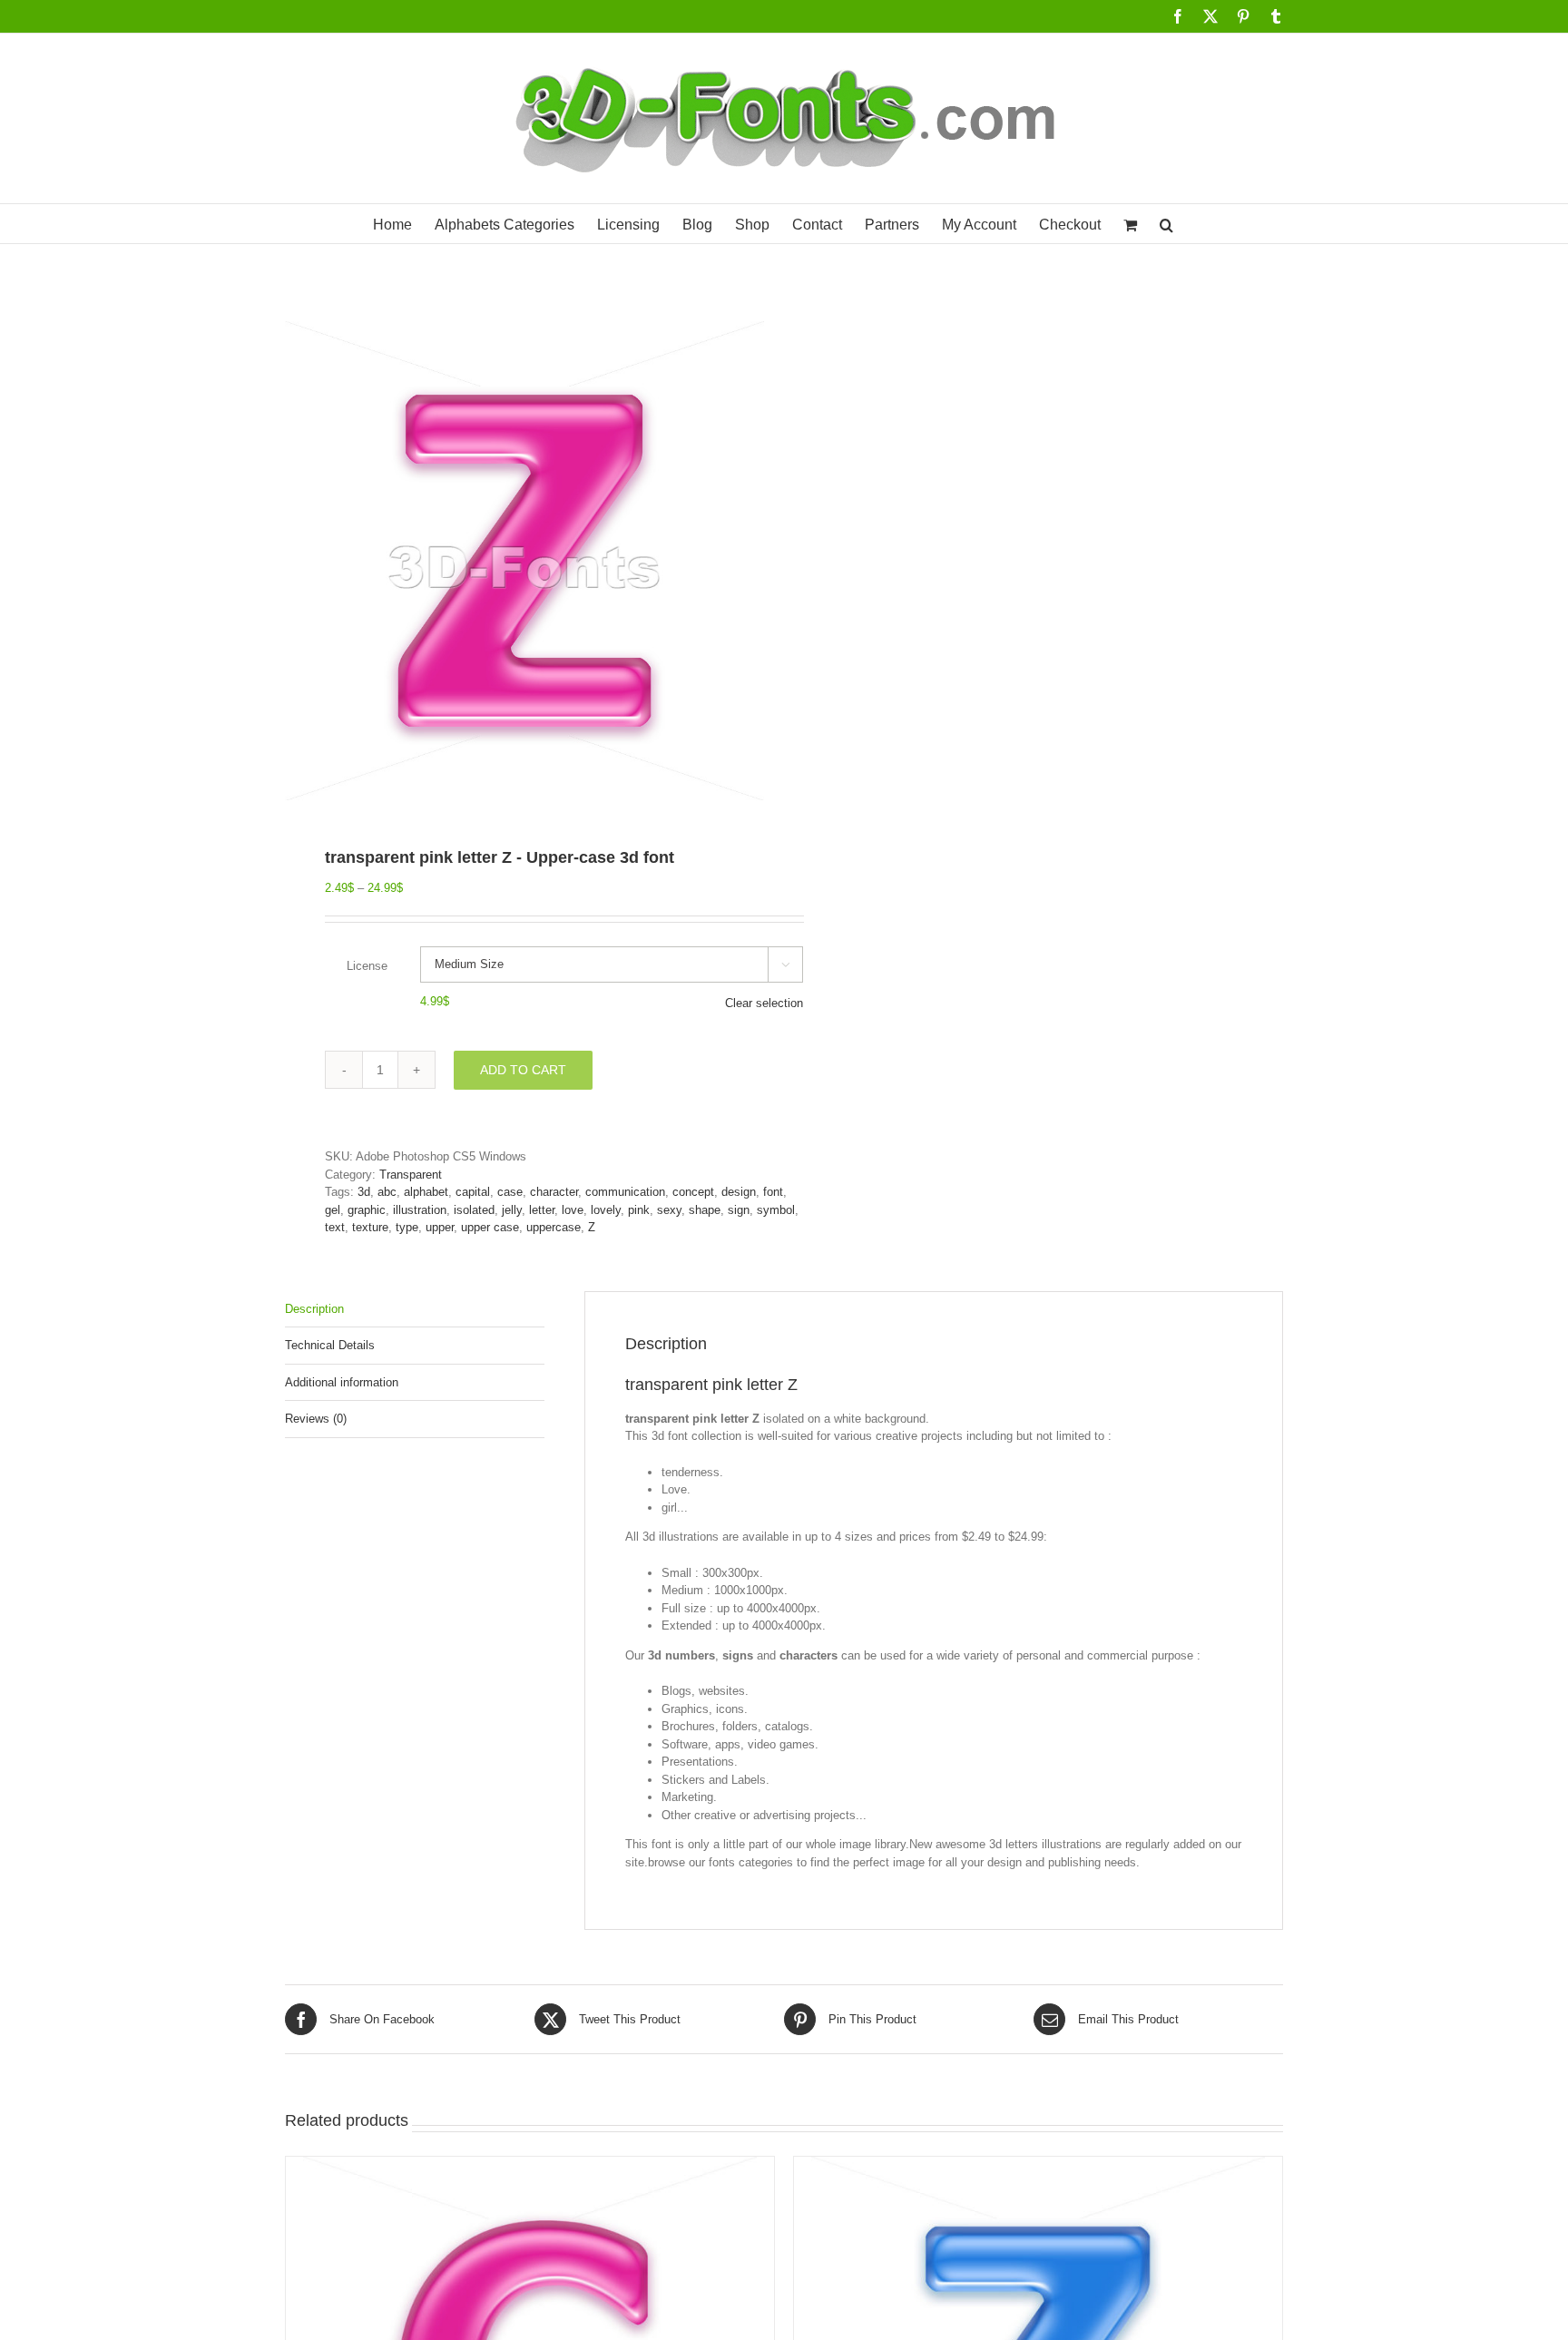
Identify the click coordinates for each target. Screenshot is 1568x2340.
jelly (512, 1210)
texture (370, 1227)
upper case (490, 1227)
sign (739, 1210)
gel (333, 1210)
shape (705, 1210)
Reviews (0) (316, 1419)
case (510, 1192)
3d (364, 1192)
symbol (776, 1210)
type (407, 1227)
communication (625, 1192)
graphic (367, 1210)
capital (473, 1192)
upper (440, 1227)
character (554, 1192)
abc (387, 1192)
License (367, 966)
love (573, 1210)
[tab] (415, 1310)
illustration (420, 1210)
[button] (1166, 224)
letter (542, 1210)
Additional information (342, 1382)
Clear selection (764, 1003)
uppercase (554, 1227)
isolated (474, 1210)
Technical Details (330, 1345)
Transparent (411, 1175)
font (773, 1192)
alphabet (426, 1192)
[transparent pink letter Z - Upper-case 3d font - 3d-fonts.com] (524, 561)
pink (639, 1210)
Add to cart (523, 1070)
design (739, 1192)
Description (314, 1309)
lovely (606, 1210)
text (335, 1227)
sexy (669, 1210)
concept (693, 1192)
